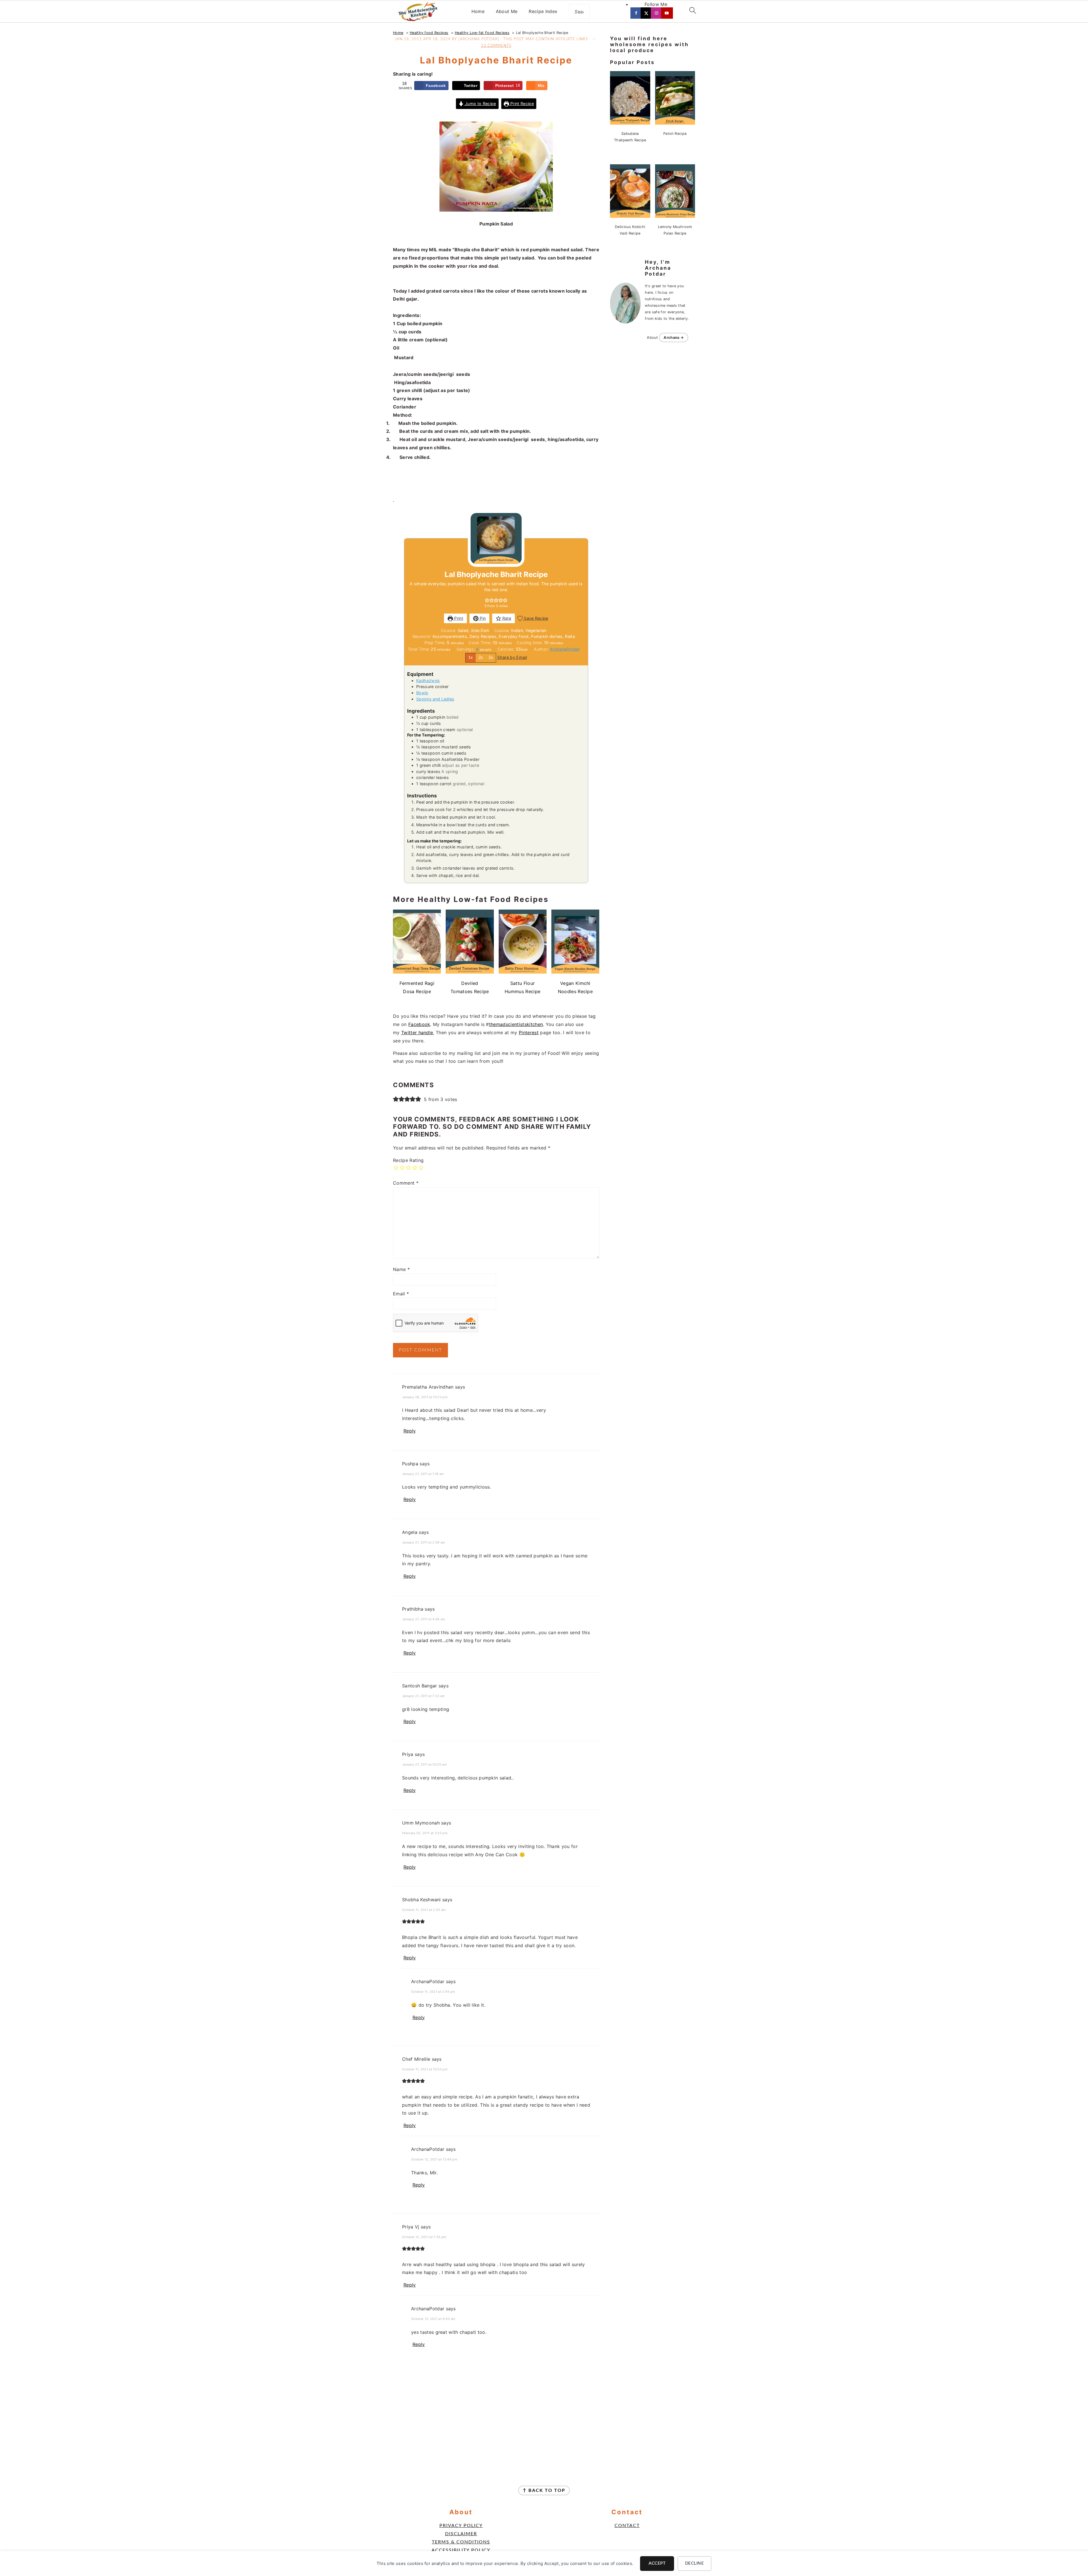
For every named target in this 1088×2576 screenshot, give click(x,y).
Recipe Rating (408, 1160)
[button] (487, 600)
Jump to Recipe (480, 104)
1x (471, 658)
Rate (506, 618)
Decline (695, 2563)
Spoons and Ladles (435, 699)
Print (458, 618)
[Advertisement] (496, 2418)
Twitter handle (417, 1032)
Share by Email (512, 657)
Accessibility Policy (461, 2550)
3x (491, 658)
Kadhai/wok (428, 681)
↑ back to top (544, 2490)
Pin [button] (482, 618)
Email (401, 1294)
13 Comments (496, 46)
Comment (406, 1183)
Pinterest (529, 1032)
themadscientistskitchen (516, 1024)
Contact (627, 2526)
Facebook (419, 1024)
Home (478, 11)
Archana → (674, 338)
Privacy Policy (461, 2526)
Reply (410, 1431)
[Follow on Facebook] (637, 13)
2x (481, 658)
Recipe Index (543, 11)
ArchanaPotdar (565, 649)
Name (401, 1269)
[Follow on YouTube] (667, 13)
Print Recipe (521, 104)
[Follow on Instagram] (657, 13)
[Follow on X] (647, 13)
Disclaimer (461, 2534)
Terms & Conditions (461, 2542)
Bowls (422, 693)
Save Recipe (535, 618)
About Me (507, 11)
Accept (657, 2563)
